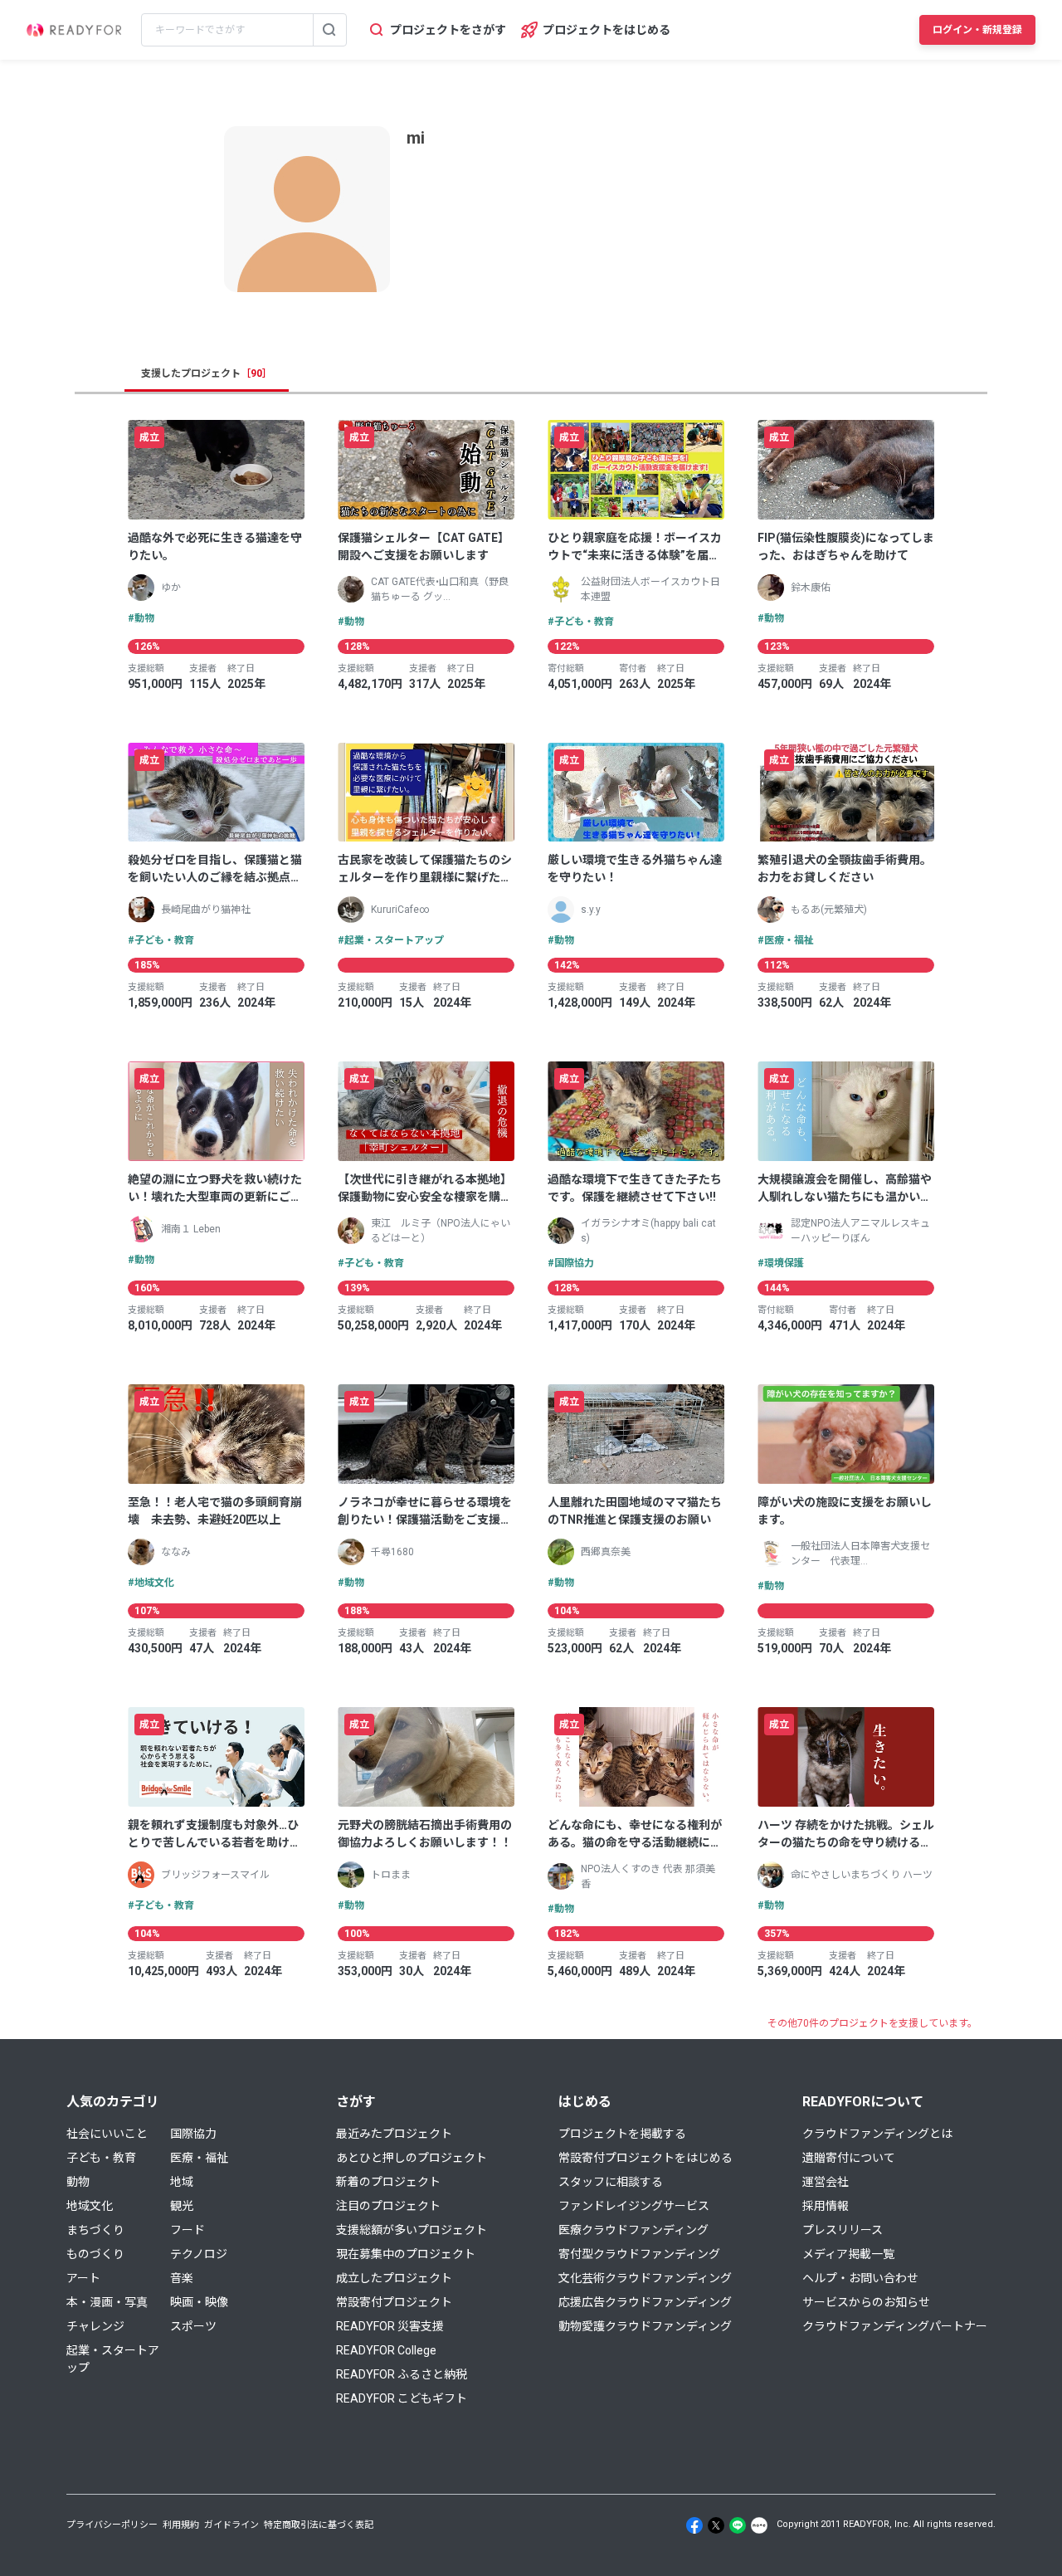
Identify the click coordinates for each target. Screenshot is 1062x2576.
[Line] (738, 2525)
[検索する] (329, 30)
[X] (716, 2525)
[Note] (759, 2525)
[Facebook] (694, 2525)
